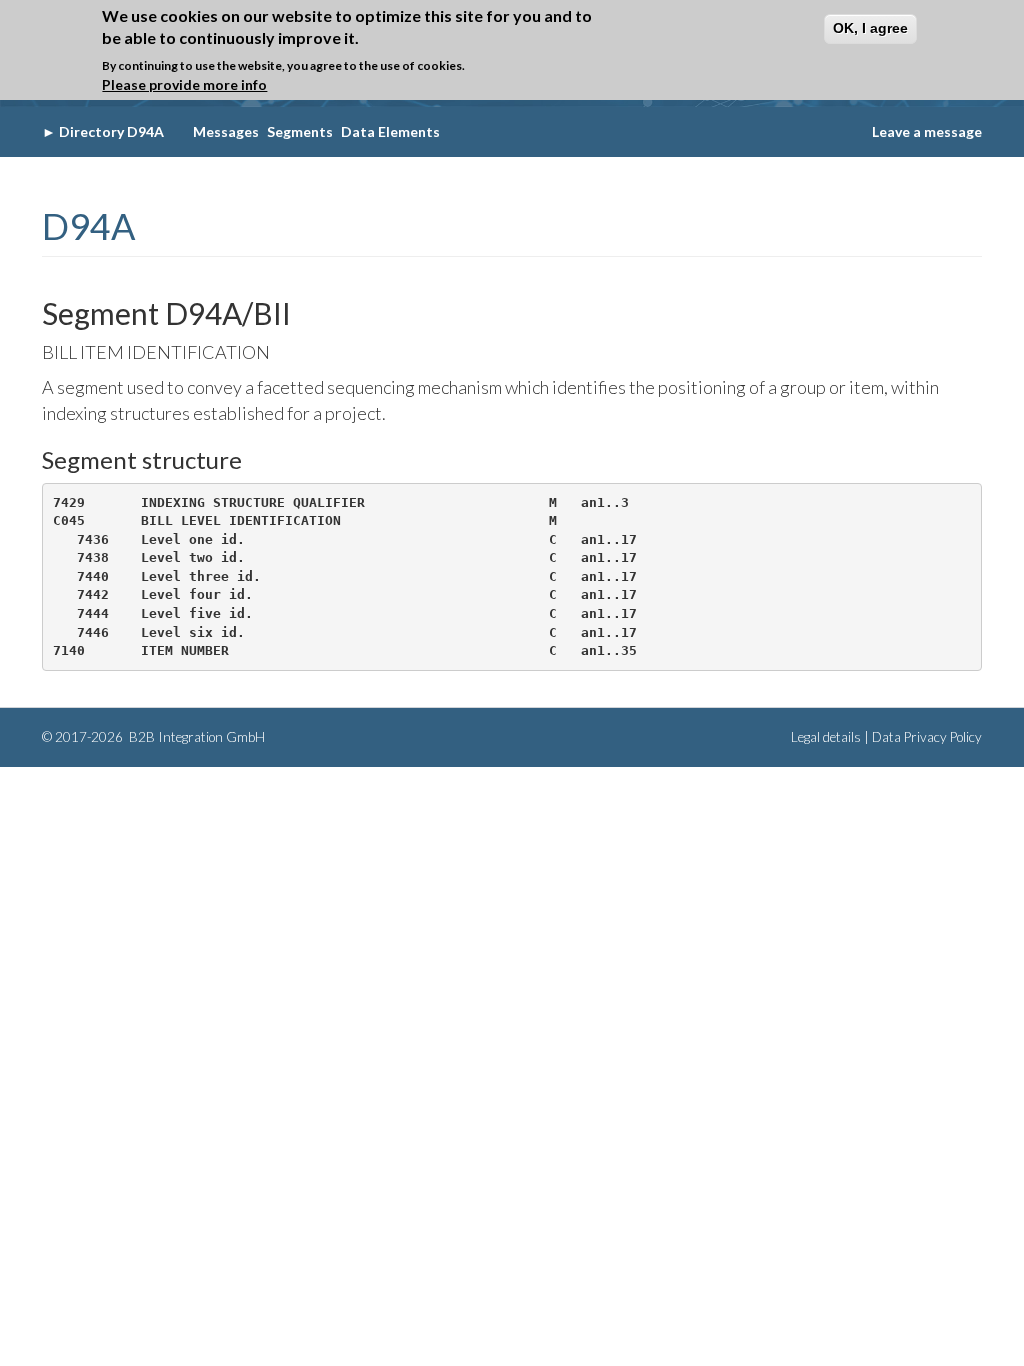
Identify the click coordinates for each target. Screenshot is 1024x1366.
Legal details (826, 737)
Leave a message (927, 131)
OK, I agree (870, 28)
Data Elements (390, 131)
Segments (300, 131)
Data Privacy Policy (927, 737)
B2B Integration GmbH (195, 737)
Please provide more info (184, 84)
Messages (226, 131)
